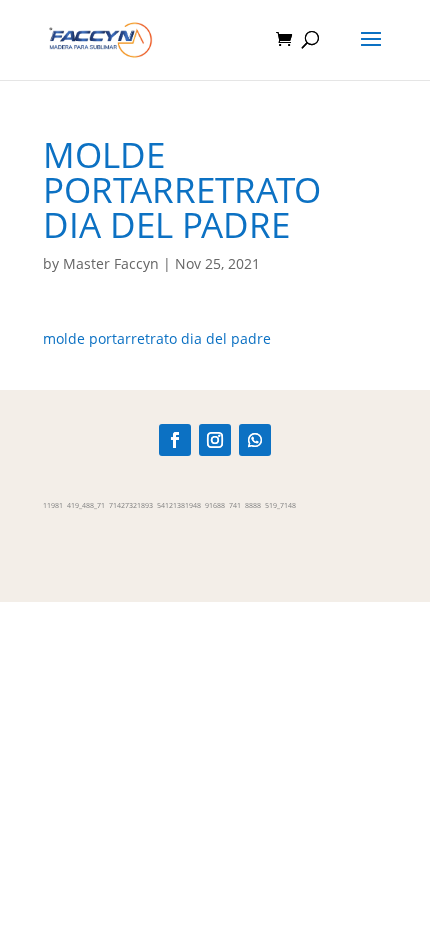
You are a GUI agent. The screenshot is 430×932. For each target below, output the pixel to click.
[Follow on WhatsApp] (255, 440)
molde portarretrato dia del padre (157, 338)
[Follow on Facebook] (175, 440)
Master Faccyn (111, 263)
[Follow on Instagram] (215, 440)
